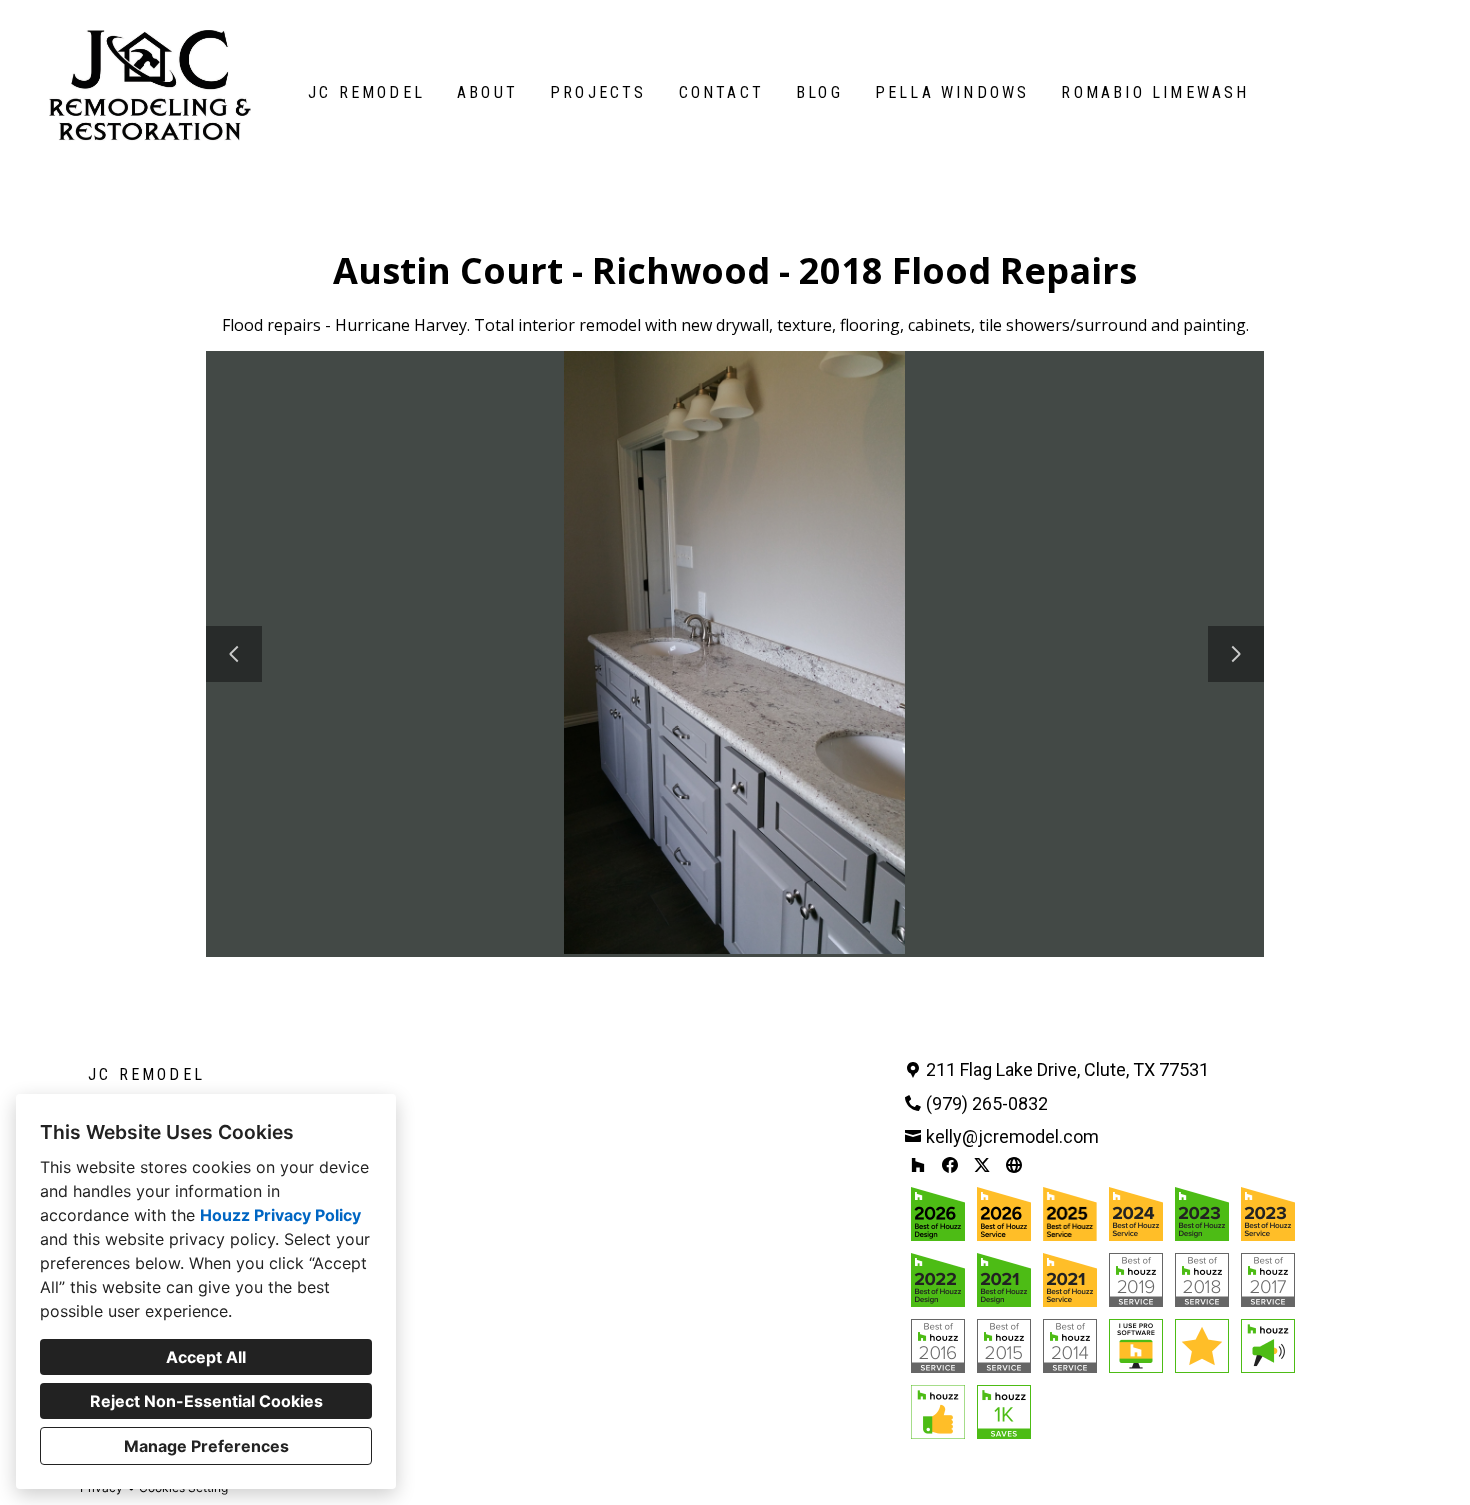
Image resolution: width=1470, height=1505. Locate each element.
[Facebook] (950, 1165)
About (487, 92)
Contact (721, 92)
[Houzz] (918, 1165)
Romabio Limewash (1155, 92)
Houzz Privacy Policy (280, 1215)
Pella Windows (952, 92)
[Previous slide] (234, 654)
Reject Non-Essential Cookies (206, 1401)
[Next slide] (1236, 654)
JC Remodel (366, 92)
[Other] (1014, 1165)
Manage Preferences (206, 1446)
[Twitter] (982, 1165)
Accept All (206, 1357)
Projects (598, 92)
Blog (819, 92)
